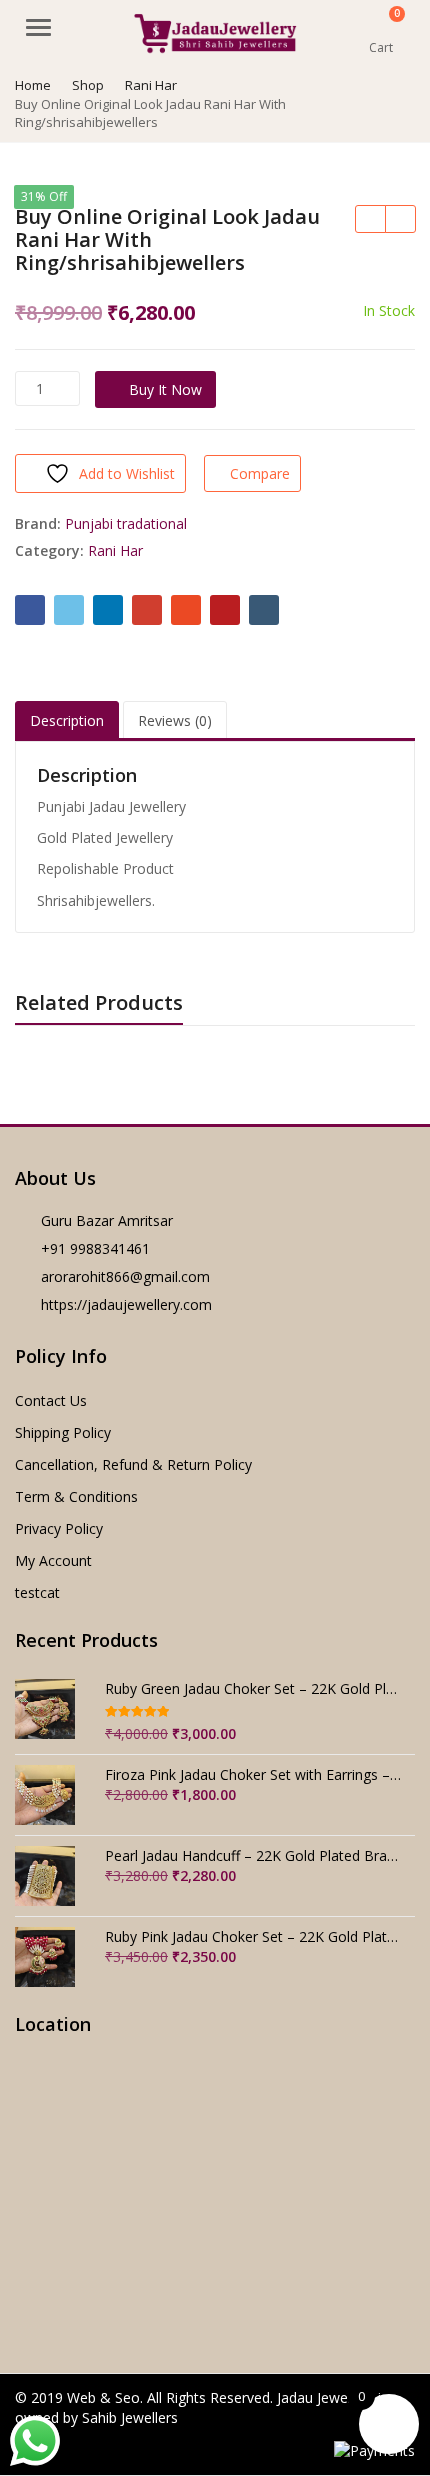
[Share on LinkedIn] (108, 610)
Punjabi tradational (126, 523)
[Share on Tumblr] (264, 610)
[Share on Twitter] (69, 610)
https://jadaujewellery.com (126, 1304)
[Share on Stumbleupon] (186, 610)
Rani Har (115, 550)
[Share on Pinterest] (225, 610)
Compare (260, 473)
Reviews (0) (175, 720)
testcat (37, 1592)
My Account (53, 1560)
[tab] (67, 721)
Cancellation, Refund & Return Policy (133, 1464)
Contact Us (51, 1400)
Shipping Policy (63, 1432)
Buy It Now (165, 389)
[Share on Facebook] (30, 610)
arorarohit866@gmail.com (125, 1276)
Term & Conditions (76, 1496)
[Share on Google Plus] (147, 610)
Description (67, 720)
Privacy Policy (59, 1528)
